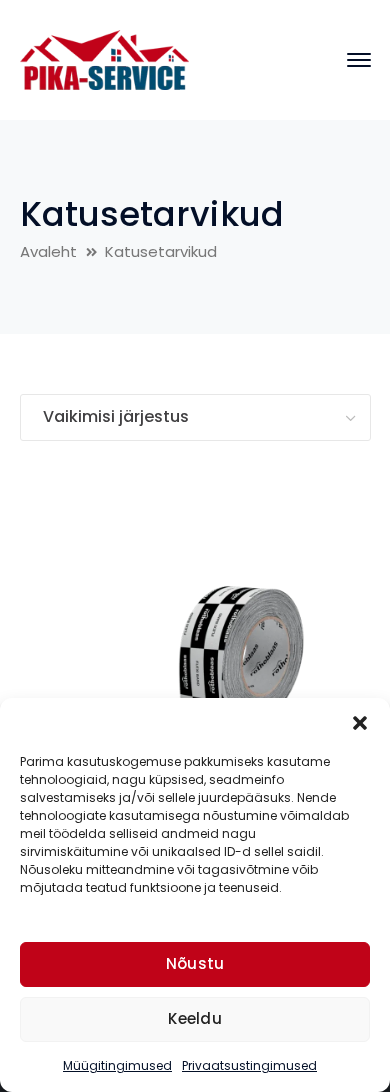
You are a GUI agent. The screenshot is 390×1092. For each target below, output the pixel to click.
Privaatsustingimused (249, 1065)
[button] (360, 723)
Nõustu (195, 963)
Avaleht (48, 251)
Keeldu (195, 1018)
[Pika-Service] (105, 58)
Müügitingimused (117, 1065)
